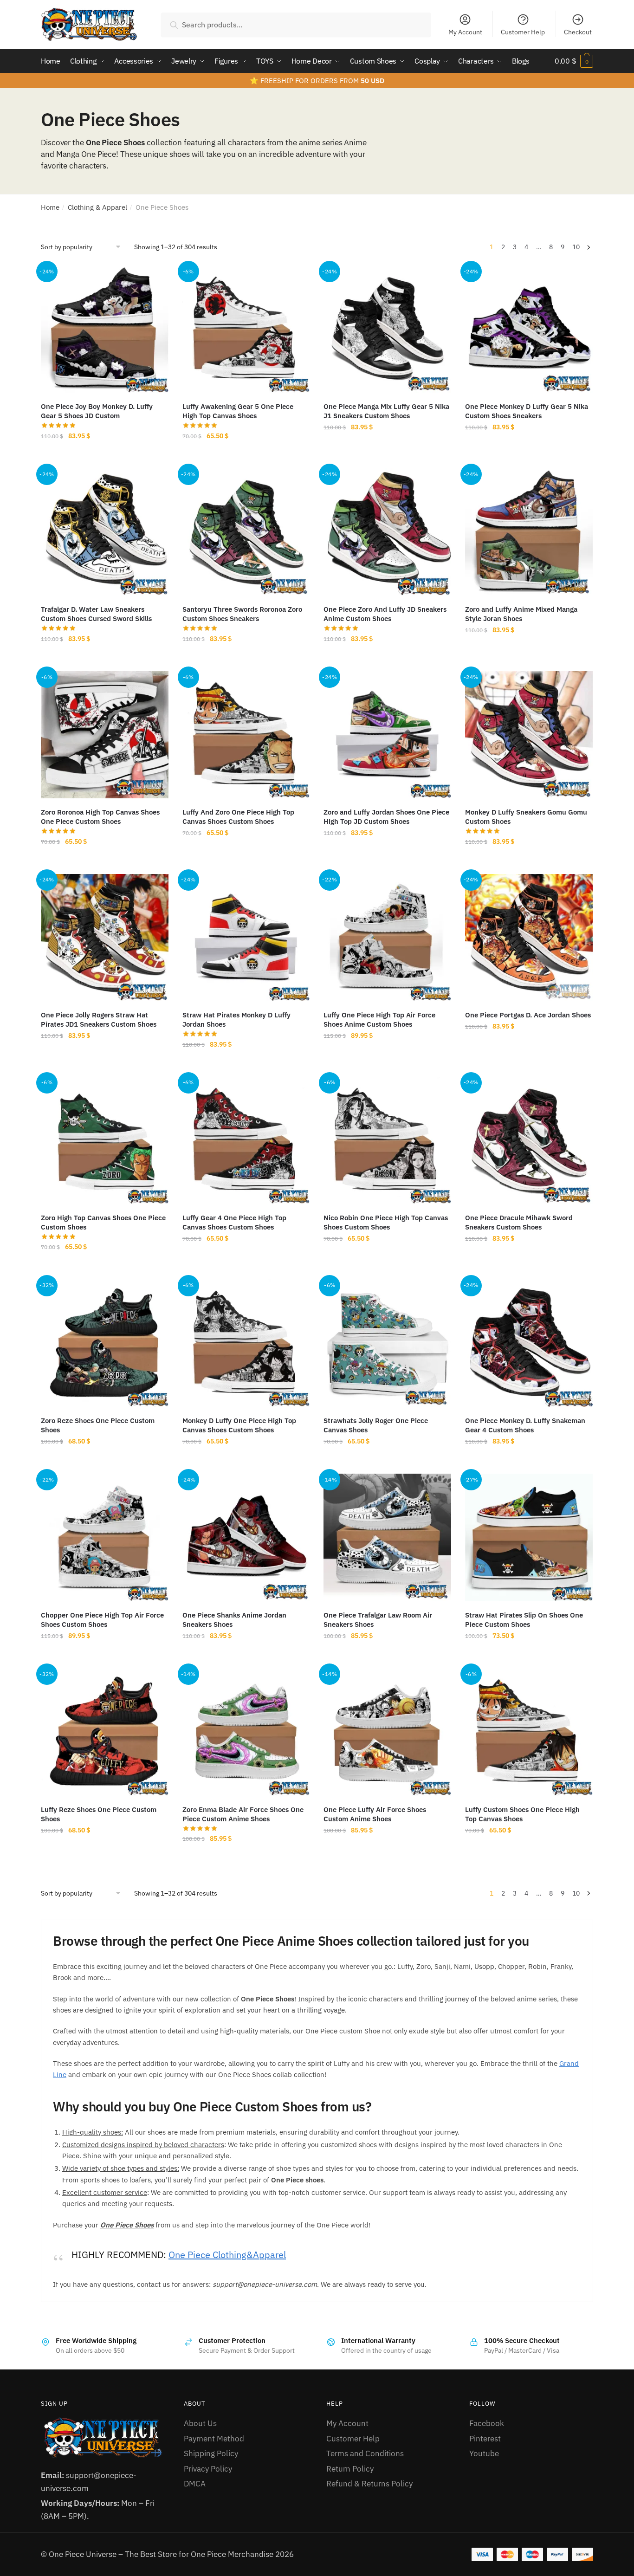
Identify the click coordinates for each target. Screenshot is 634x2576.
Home (50, 207)
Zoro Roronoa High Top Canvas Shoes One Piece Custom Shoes (100, 817)
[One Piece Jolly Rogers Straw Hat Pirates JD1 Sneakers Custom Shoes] (105, 938)
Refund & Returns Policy (369, 2484)
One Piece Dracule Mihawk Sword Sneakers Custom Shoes (519, 1222)
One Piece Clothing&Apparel (227, 2255)
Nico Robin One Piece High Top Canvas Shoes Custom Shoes (386, 1222)
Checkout (578, 32)
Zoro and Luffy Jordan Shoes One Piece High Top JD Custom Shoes (386, 817)
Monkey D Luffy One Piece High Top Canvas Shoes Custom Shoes (239, 1425)
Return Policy (350, 2469)
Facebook (487, 2423)
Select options (104, 456)
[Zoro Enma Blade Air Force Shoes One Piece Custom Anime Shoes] (246, 1732)
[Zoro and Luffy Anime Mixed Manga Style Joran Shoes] (529, 532)
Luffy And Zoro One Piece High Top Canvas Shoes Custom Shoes (238, 817)
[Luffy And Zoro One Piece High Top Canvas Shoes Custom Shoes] (246, 735)
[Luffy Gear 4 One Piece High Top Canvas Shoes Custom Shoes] (246, 1141)
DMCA (195, 2484)
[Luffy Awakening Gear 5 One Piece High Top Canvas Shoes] (246, 329)
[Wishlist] (155, 279)
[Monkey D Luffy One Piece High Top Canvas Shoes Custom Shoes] (246, 1343)
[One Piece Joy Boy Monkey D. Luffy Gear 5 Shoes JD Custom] (105, 329)
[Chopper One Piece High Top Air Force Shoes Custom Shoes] (105, 1537)
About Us (200, 2423)
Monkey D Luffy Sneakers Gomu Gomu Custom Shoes (526, 817)
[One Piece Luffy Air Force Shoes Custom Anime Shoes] (387, 1732)
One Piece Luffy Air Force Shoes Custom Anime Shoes (375, 1814)
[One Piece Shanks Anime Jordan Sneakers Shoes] (246, 1537)
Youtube (484, 2453)
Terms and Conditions (365, 2453)
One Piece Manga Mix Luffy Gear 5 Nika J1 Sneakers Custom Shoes (386, 411)
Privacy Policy (208, 2469)
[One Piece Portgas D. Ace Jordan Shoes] (529, 938)
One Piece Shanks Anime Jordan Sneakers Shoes (234, 1620)
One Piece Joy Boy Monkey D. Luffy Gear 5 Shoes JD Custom (97, 411)
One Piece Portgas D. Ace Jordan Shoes (528, 1015)
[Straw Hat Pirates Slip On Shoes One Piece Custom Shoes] (529, 1537)
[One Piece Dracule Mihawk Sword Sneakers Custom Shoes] (529, 1141)
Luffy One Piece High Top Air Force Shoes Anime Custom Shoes (379, 1019)
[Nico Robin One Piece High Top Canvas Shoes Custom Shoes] (387, 1141)
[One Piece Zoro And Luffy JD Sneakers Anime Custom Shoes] (387, 532)
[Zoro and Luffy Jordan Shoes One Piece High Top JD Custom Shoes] (387, 735)
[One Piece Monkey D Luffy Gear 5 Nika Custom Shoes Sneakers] (529, 329)
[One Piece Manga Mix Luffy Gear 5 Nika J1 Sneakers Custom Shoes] (387, 329)
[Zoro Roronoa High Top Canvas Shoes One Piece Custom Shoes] (105, 735)
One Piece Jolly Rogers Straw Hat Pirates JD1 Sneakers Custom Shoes (99, 1019)
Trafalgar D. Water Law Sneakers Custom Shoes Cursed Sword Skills (96, 614)
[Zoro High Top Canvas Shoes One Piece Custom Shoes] (105, 1141)
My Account (465, 32)
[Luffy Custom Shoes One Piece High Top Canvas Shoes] (529, 1732)
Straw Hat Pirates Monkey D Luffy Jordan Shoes (236, 1019)
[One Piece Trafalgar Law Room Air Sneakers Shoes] (387, 1537)
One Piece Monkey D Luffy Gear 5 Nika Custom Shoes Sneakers (527, 411)
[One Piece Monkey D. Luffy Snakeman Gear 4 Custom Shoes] (529, 1343)
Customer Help (523, 32)
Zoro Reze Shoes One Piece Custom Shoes (98, 1425)
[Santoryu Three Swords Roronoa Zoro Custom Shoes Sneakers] (246, 532)
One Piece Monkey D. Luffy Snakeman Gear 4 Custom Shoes (525, 1425)
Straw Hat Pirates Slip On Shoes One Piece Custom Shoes (524, 1620)
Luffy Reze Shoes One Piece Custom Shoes (99, 1814)
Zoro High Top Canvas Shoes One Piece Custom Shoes (103, 1222)
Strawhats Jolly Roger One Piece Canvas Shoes (376, 1425)
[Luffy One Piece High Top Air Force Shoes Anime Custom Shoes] (387, 938)
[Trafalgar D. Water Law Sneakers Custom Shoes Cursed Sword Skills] (105, 532)
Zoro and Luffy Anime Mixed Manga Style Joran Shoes (521, 614)
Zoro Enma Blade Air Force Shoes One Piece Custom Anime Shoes (243, 1814)
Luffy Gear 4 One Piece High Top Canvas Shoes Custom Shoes (234, 1222)
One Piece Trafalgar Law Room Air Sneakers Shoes (378, 1620)
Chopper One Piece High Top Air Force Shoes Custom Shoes (102, 1620)
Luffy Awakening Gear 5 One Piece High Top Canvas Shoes (238, 411)
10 (576, 247)
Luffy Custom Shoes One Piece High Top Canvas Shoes (522, 1814)
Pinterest (485, 2439)
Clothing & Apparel (97, 207)
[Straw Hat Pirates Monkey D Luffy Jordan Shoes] (246, 938)
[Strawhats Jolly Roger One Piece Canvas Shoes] (387, 1343)
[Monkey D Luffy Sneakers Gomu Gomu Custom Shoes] (529, 735)
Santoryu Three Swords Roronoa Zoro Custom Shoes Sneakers (242, 614)
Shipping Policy (211, 2453)
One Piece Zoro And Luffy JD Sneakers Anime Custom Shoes (385, 614)
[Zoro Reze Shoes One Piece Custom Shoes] (105, 1343)
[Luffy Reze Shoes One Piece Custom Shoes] (105, 1732)
